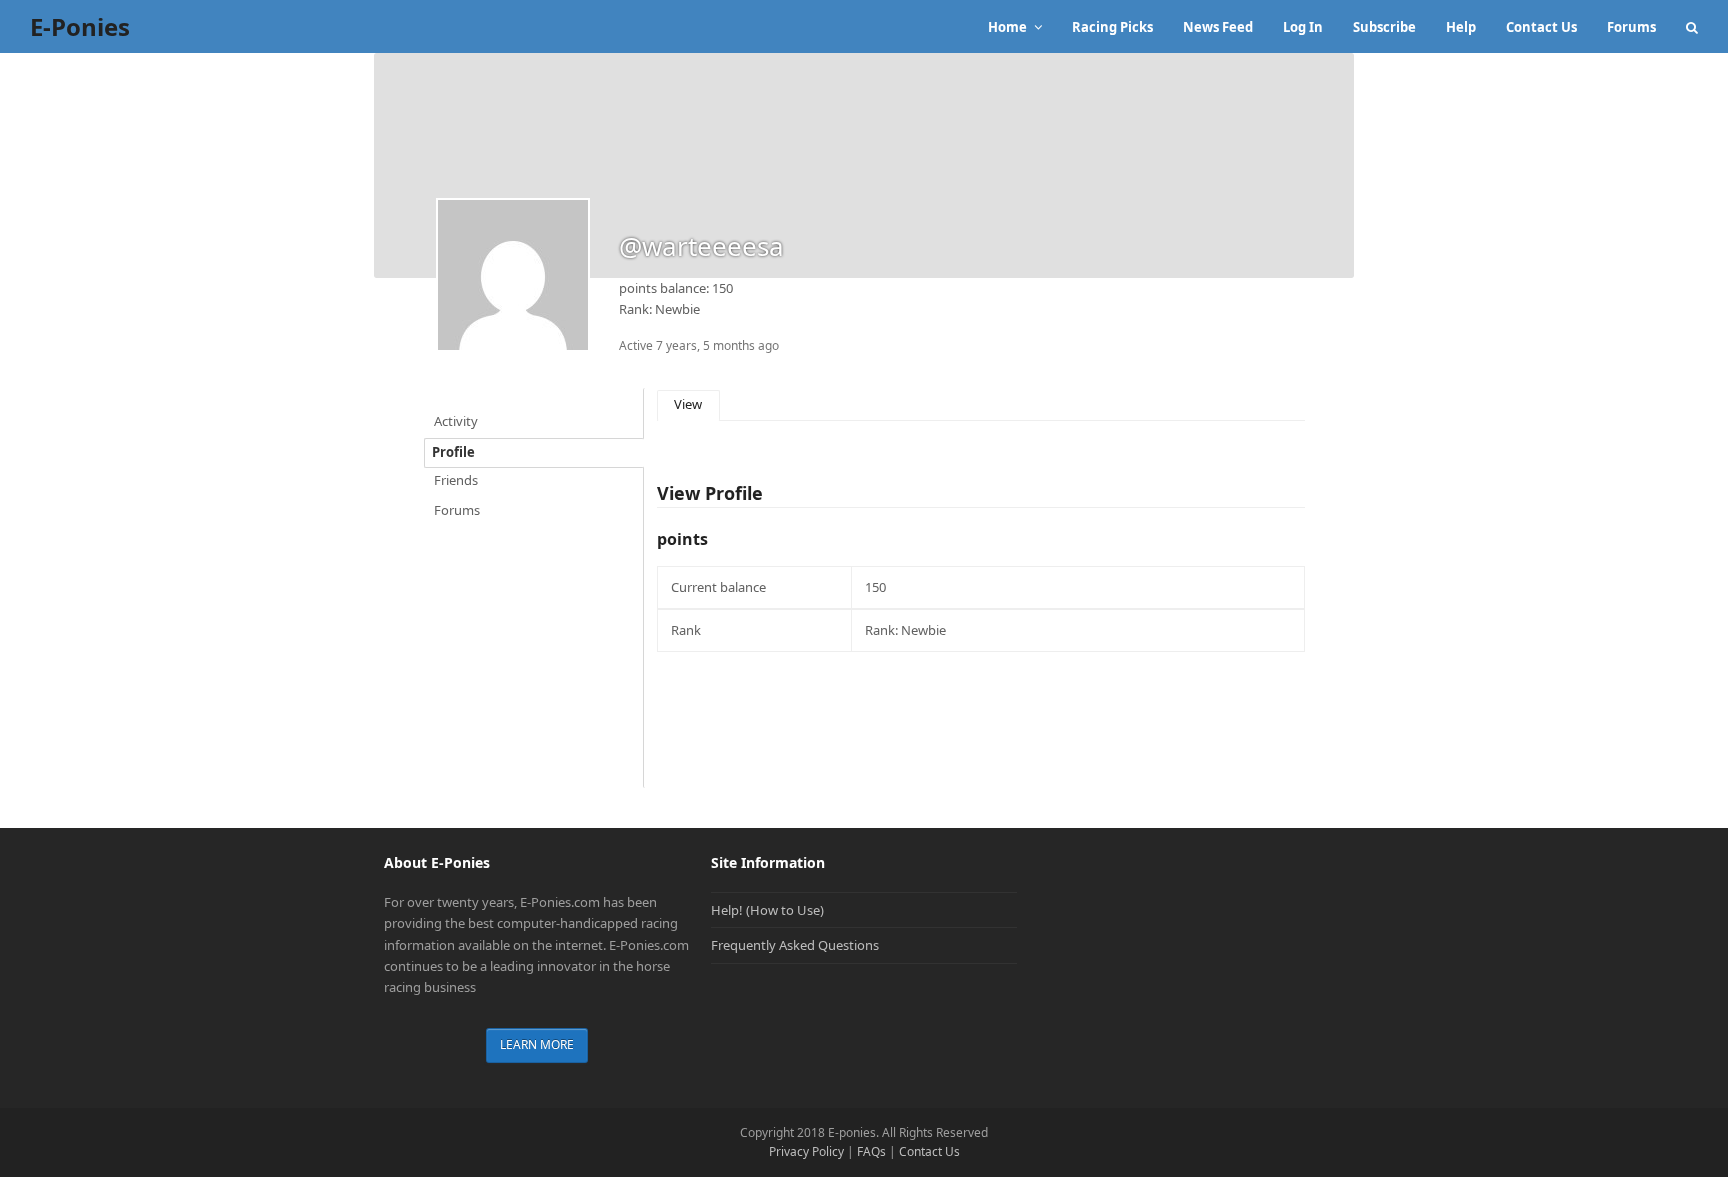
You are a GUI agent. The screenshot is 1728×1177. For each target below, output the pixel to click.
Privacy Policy (806, 1151)
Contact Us (929, 1151)
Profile (453, 452)
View (688, 404)
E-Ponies (80, 26)
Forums (457, 510)
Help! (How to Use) (767, 910)
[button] (1692, 27)
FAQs (871, 1151)
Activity (456, 421)
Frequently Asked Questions (795, 945)
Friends (456, 480)
